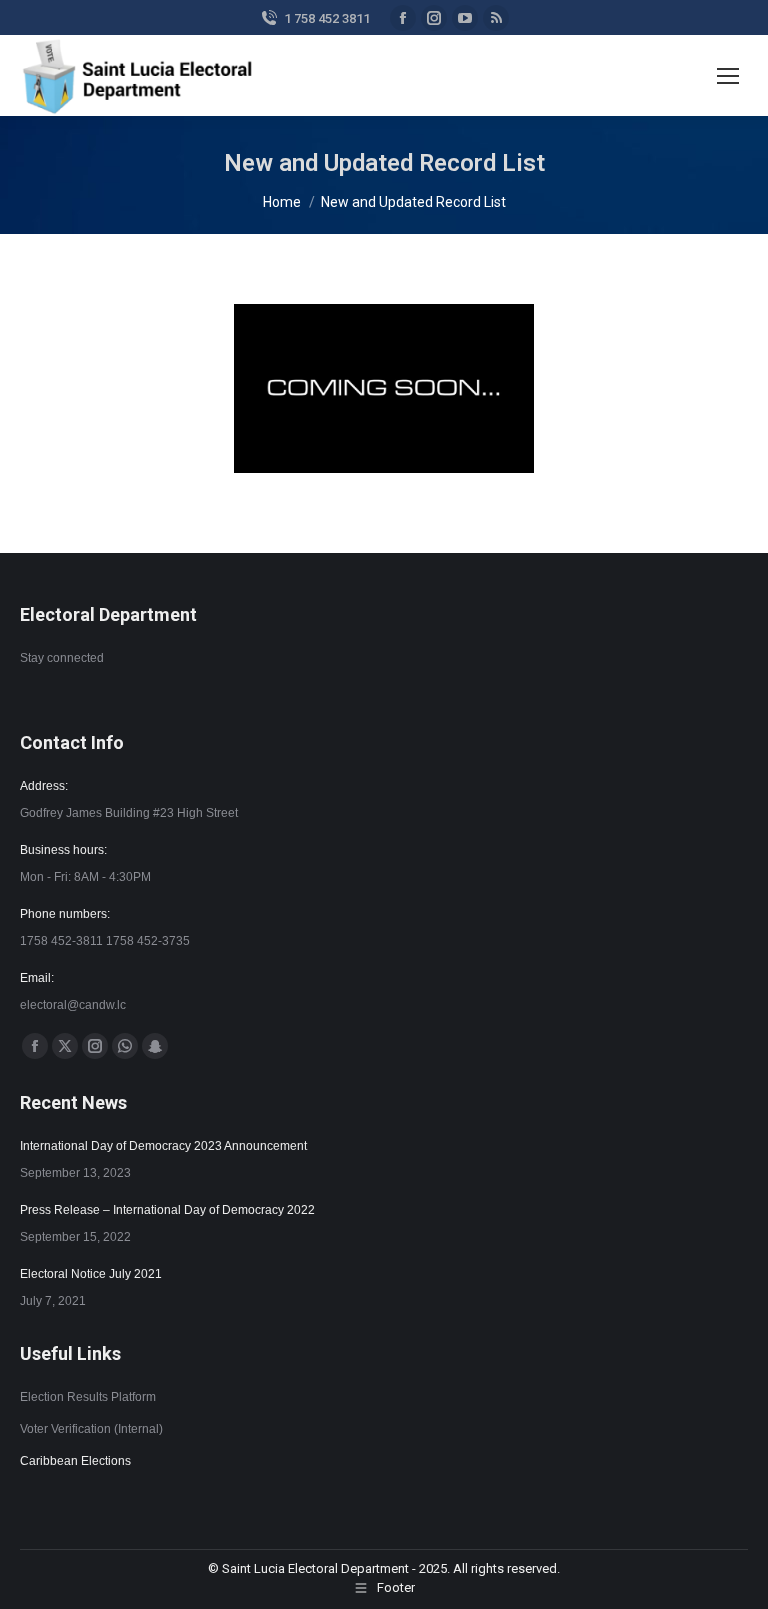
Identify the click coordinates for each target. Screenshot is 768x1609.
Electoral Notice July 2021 (91, 1274)
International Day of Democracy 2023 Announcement (163, 1146)
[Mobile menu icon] (728, 76)
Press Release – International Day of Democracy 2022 (167, 1210)
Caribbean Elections (75, 1461)
